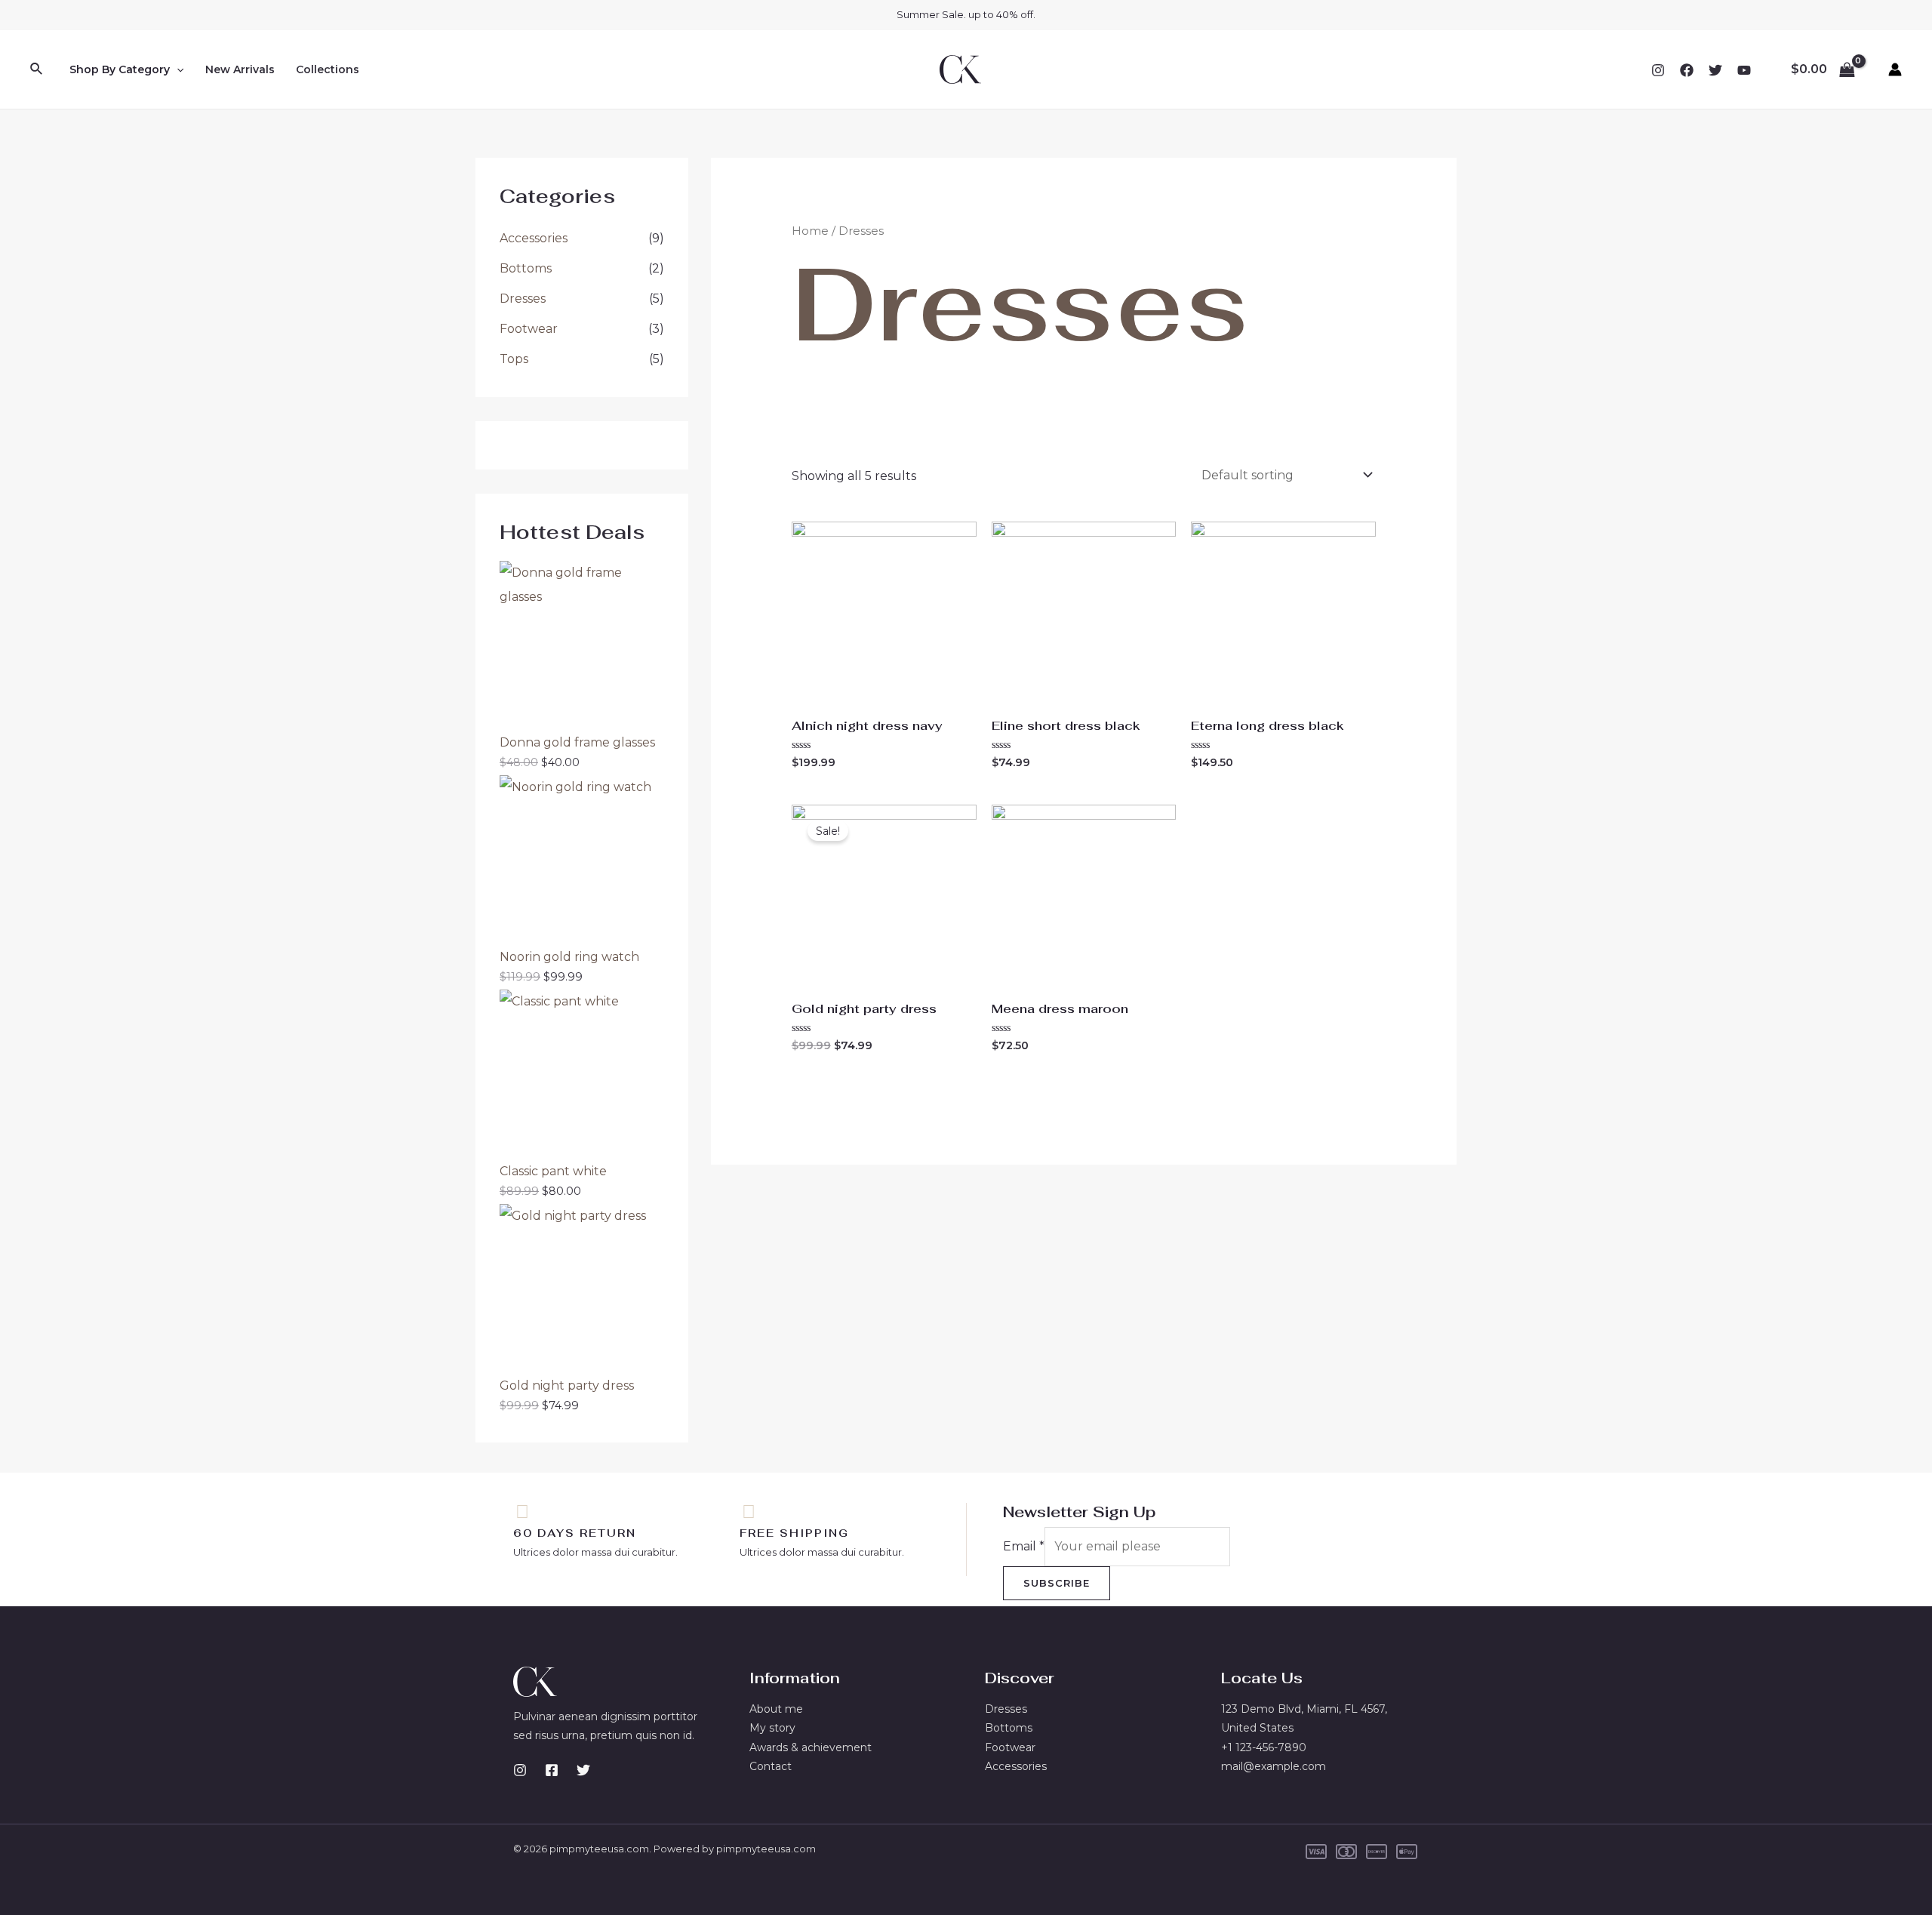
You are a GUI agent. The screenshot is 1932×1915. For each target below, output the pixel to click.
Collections (328, 69)
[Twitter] (1715, 70)
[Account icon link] (1895, 69)
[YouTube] (1744, 70)
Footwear (529, 329)
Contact (771, 1766)
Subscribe (1057, 1583)
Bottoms (526, 268)
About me (776, 1709)
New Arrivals (240, 69)
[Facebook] (1687, 70)
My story (772, 1728)
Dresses (523, 299)
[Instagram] (1658, 70)
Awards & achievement (811, 1747)
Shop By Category (120, 69)
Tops (514, 359)
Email (1024, 1546)
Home (810, 231)
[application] (177, 69)
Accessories (534, 238)
